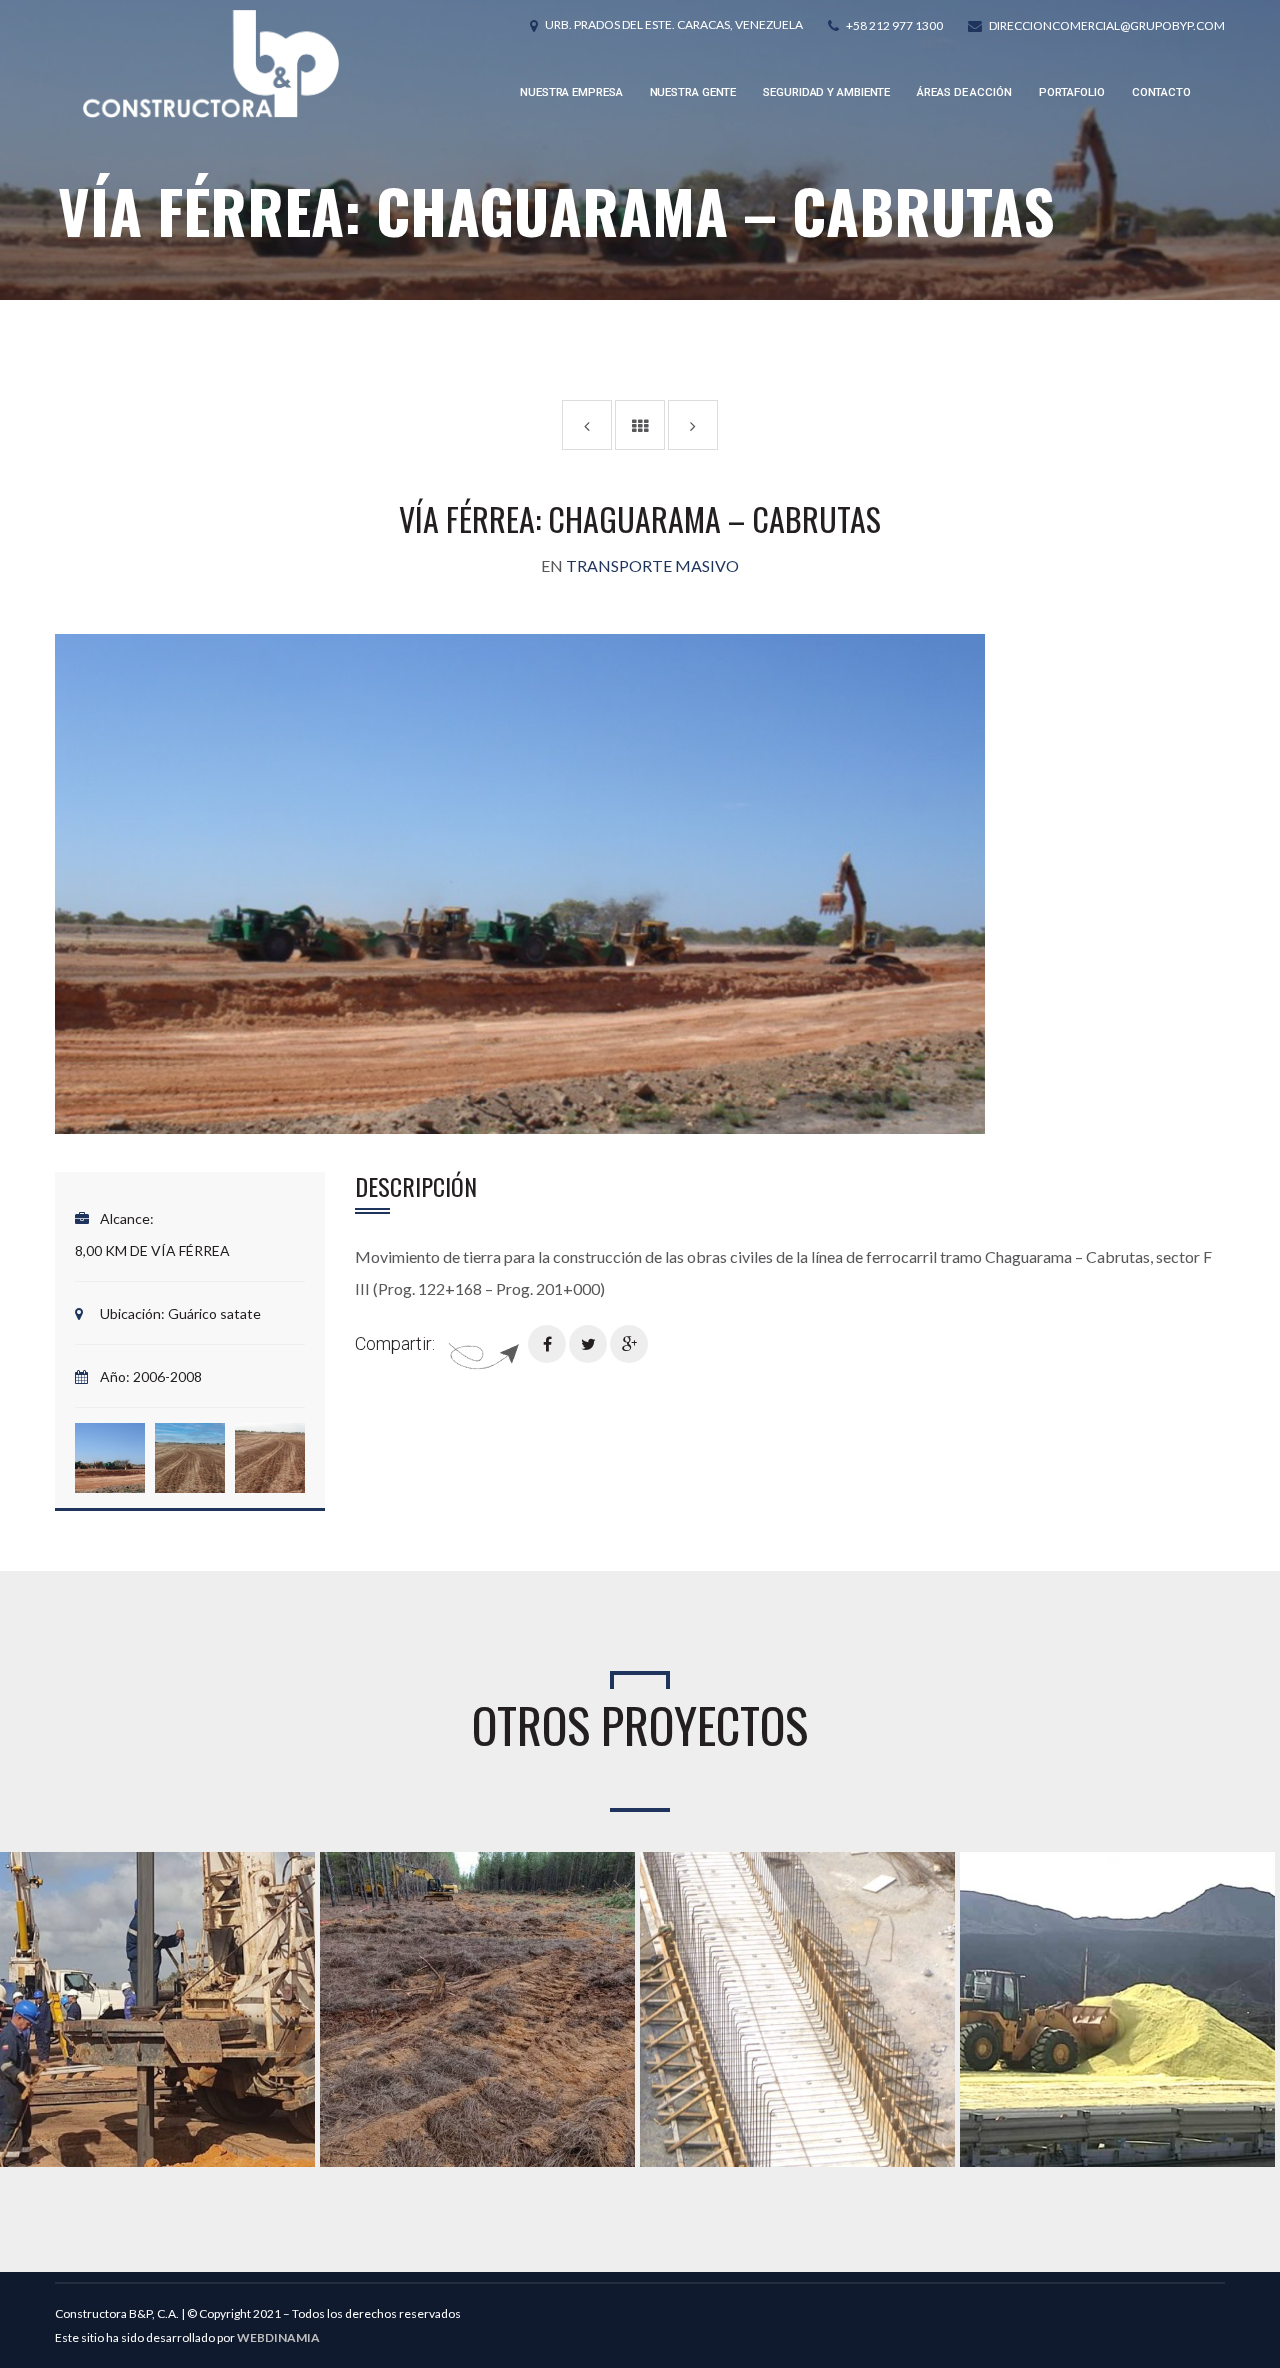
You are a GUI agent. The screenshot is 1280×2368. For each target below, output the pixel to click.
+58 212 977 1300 (894, 25)
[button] (110, 1458)
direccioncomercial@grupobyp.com (1107, 25)
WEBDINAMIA (278, 2337)
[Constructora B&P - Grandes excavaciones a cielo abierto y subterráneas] (211, 63)
